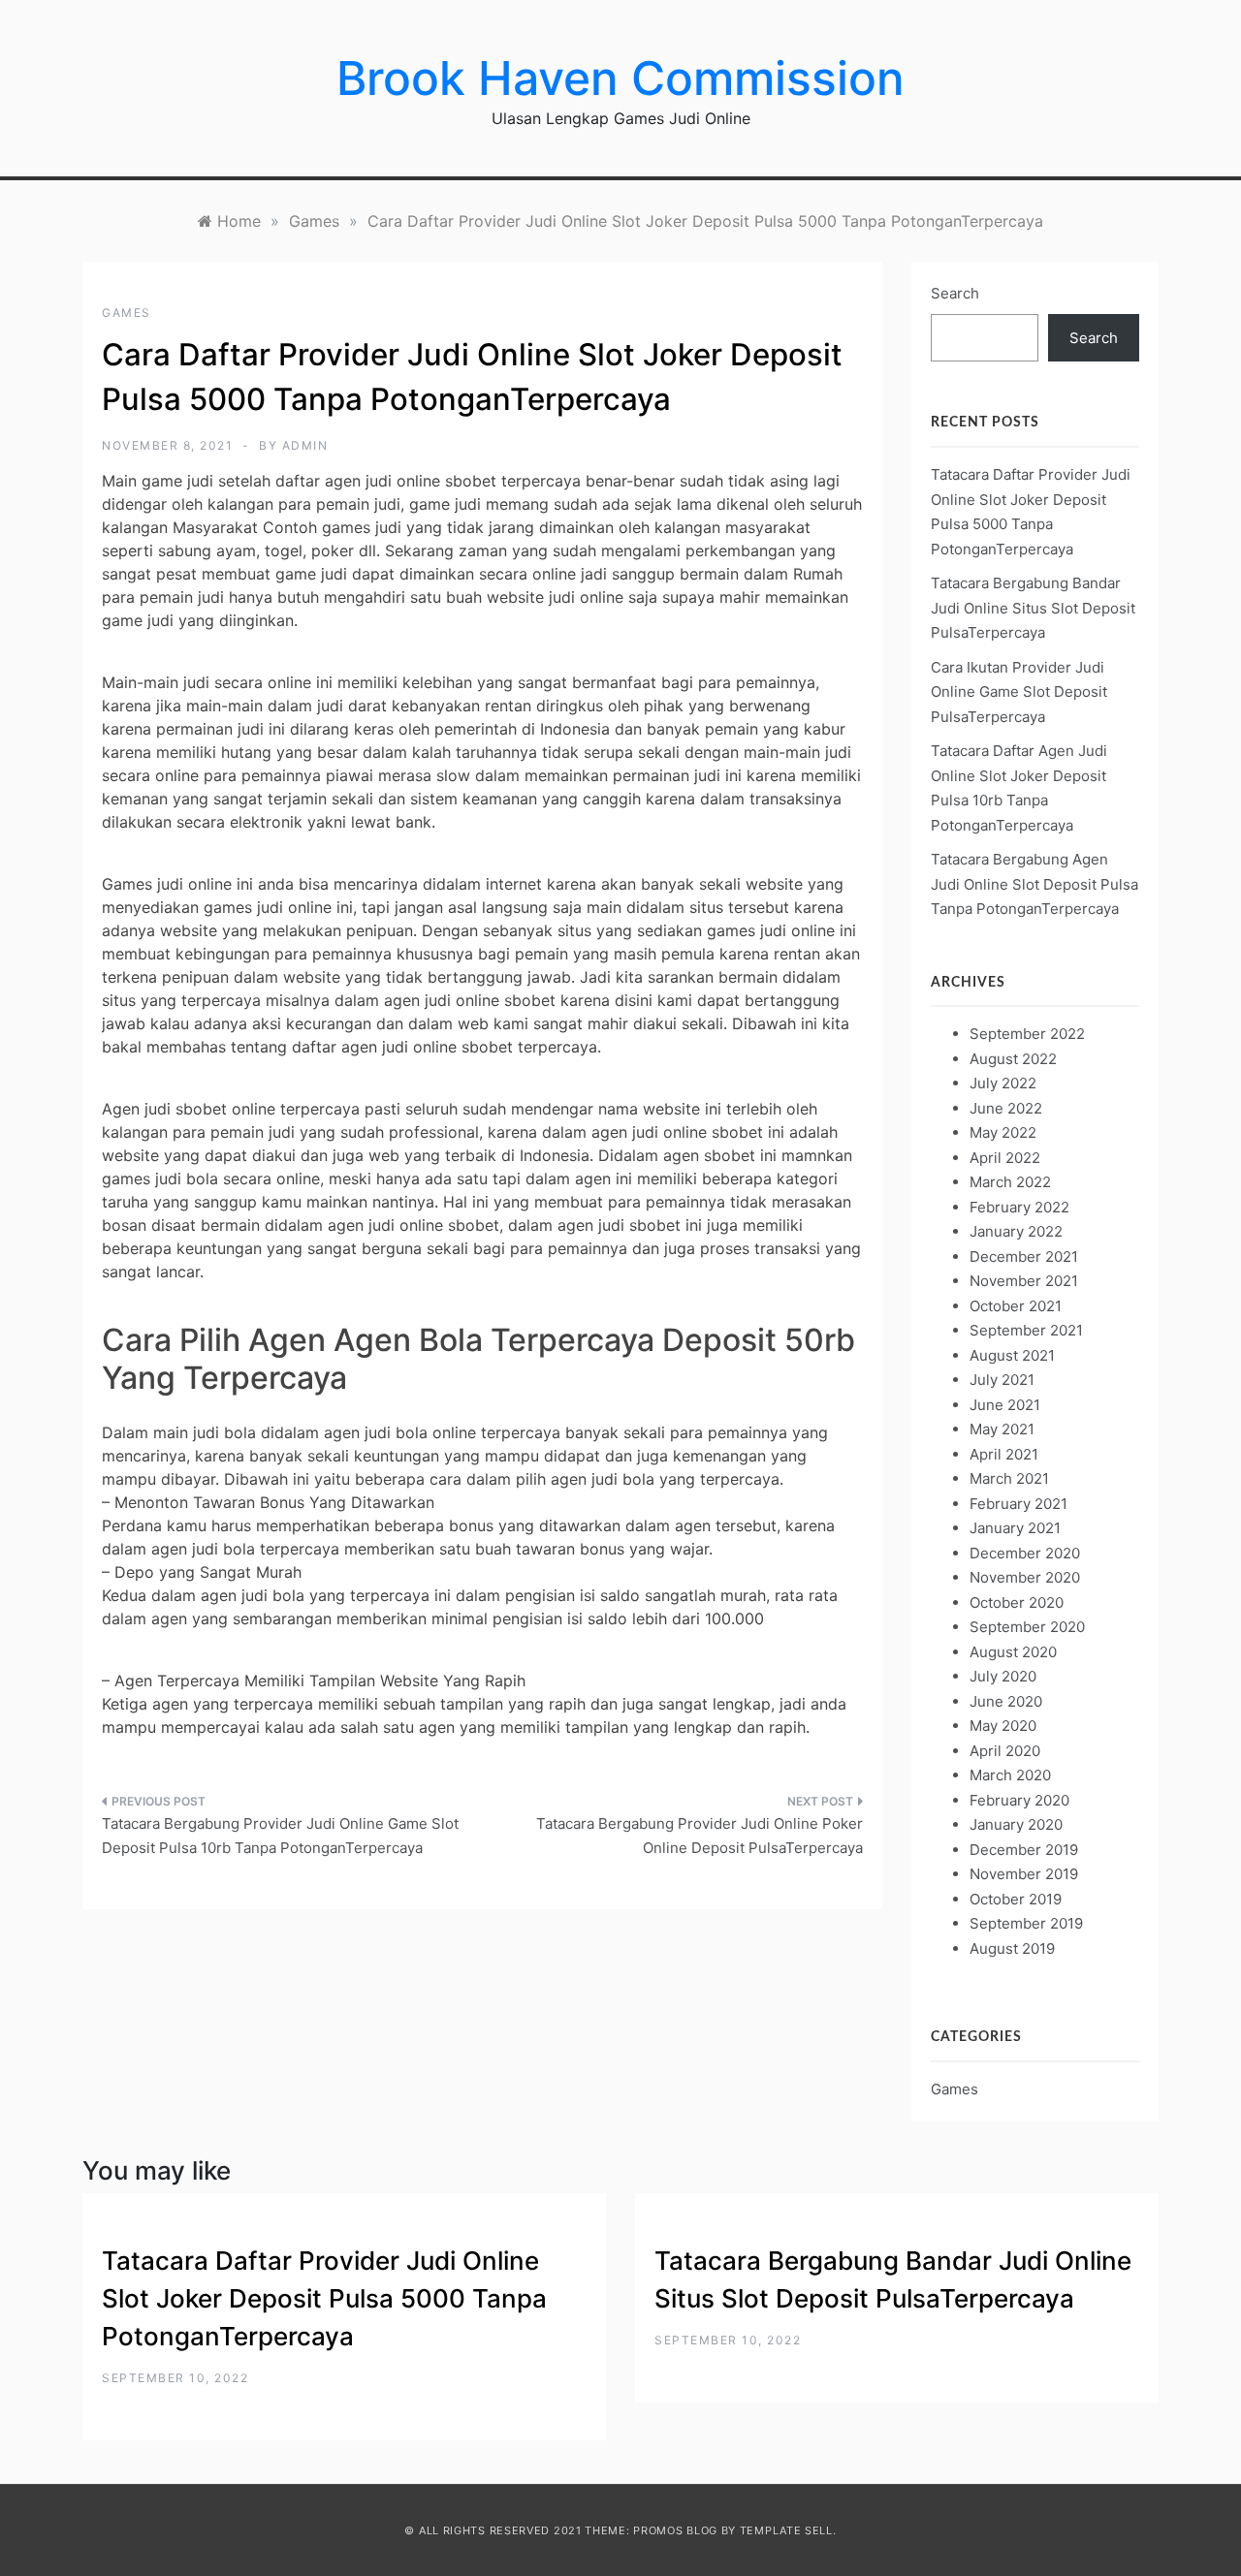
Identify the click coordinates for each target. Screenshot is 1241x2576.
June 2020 (1006, 1701)
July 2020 (1003, 1676)
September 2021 (1026, 1330)
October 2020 (1017, 1602)
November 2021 (1024, 1281)
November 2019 (1024, 1874)
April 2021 (1004, 1454)
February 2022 (1019, 1207)
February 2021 (1018, 1504)
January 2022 (1016, 1231)
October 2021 (1016, 1306)
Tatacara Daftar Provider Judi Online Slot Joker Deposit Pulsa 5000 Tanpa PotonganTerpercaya (324, 2298)
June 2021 (1005, 1405)
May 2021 (1002, 1429)
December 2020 (1025, 1553)
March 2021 (1009, 1478)
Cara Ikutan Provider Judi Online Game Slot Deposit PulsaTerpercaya (1019, 692)
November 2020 (1025, 1577)
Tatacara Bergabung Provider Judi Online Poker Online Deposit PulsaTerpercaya (700, 1836)
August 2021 (1012, 1355)
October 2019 (1016, 1899)
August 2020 (1013, 1652)
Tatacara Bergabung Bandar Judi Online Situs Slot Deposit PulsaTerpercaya (1033, 608)
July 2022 (1003, 1083)
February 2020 (1019, 1800)
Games (127, 313)
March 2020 (1010, 1775)
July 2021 (1002, 1380)
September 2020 (1027, 1627)
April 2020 (1005, 1751)
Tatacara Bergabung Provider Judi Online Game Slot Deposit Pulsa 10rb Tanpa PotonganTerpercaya (280, 1836)
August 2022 (1013, 1059)
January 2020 (1016, 1824)
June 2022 (1006, 1108)
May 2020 (1003, 1726)
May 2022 (1003, 1132)
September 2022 (1027, 1034)
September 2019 (1026, 1923)
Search (955, 293)
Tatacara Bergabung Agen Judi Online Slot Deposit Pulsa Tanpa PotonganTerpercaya (1034, 884)
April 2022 (1005, 1158)
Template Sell (786, 2530)
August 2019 (1012, 1948)
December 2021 (1024, 1257)
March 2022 (1010, 1182)
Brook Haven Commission (620, 78)
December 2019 (1024, 1850)
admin (305, 445)
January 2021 (1015, 1528)
